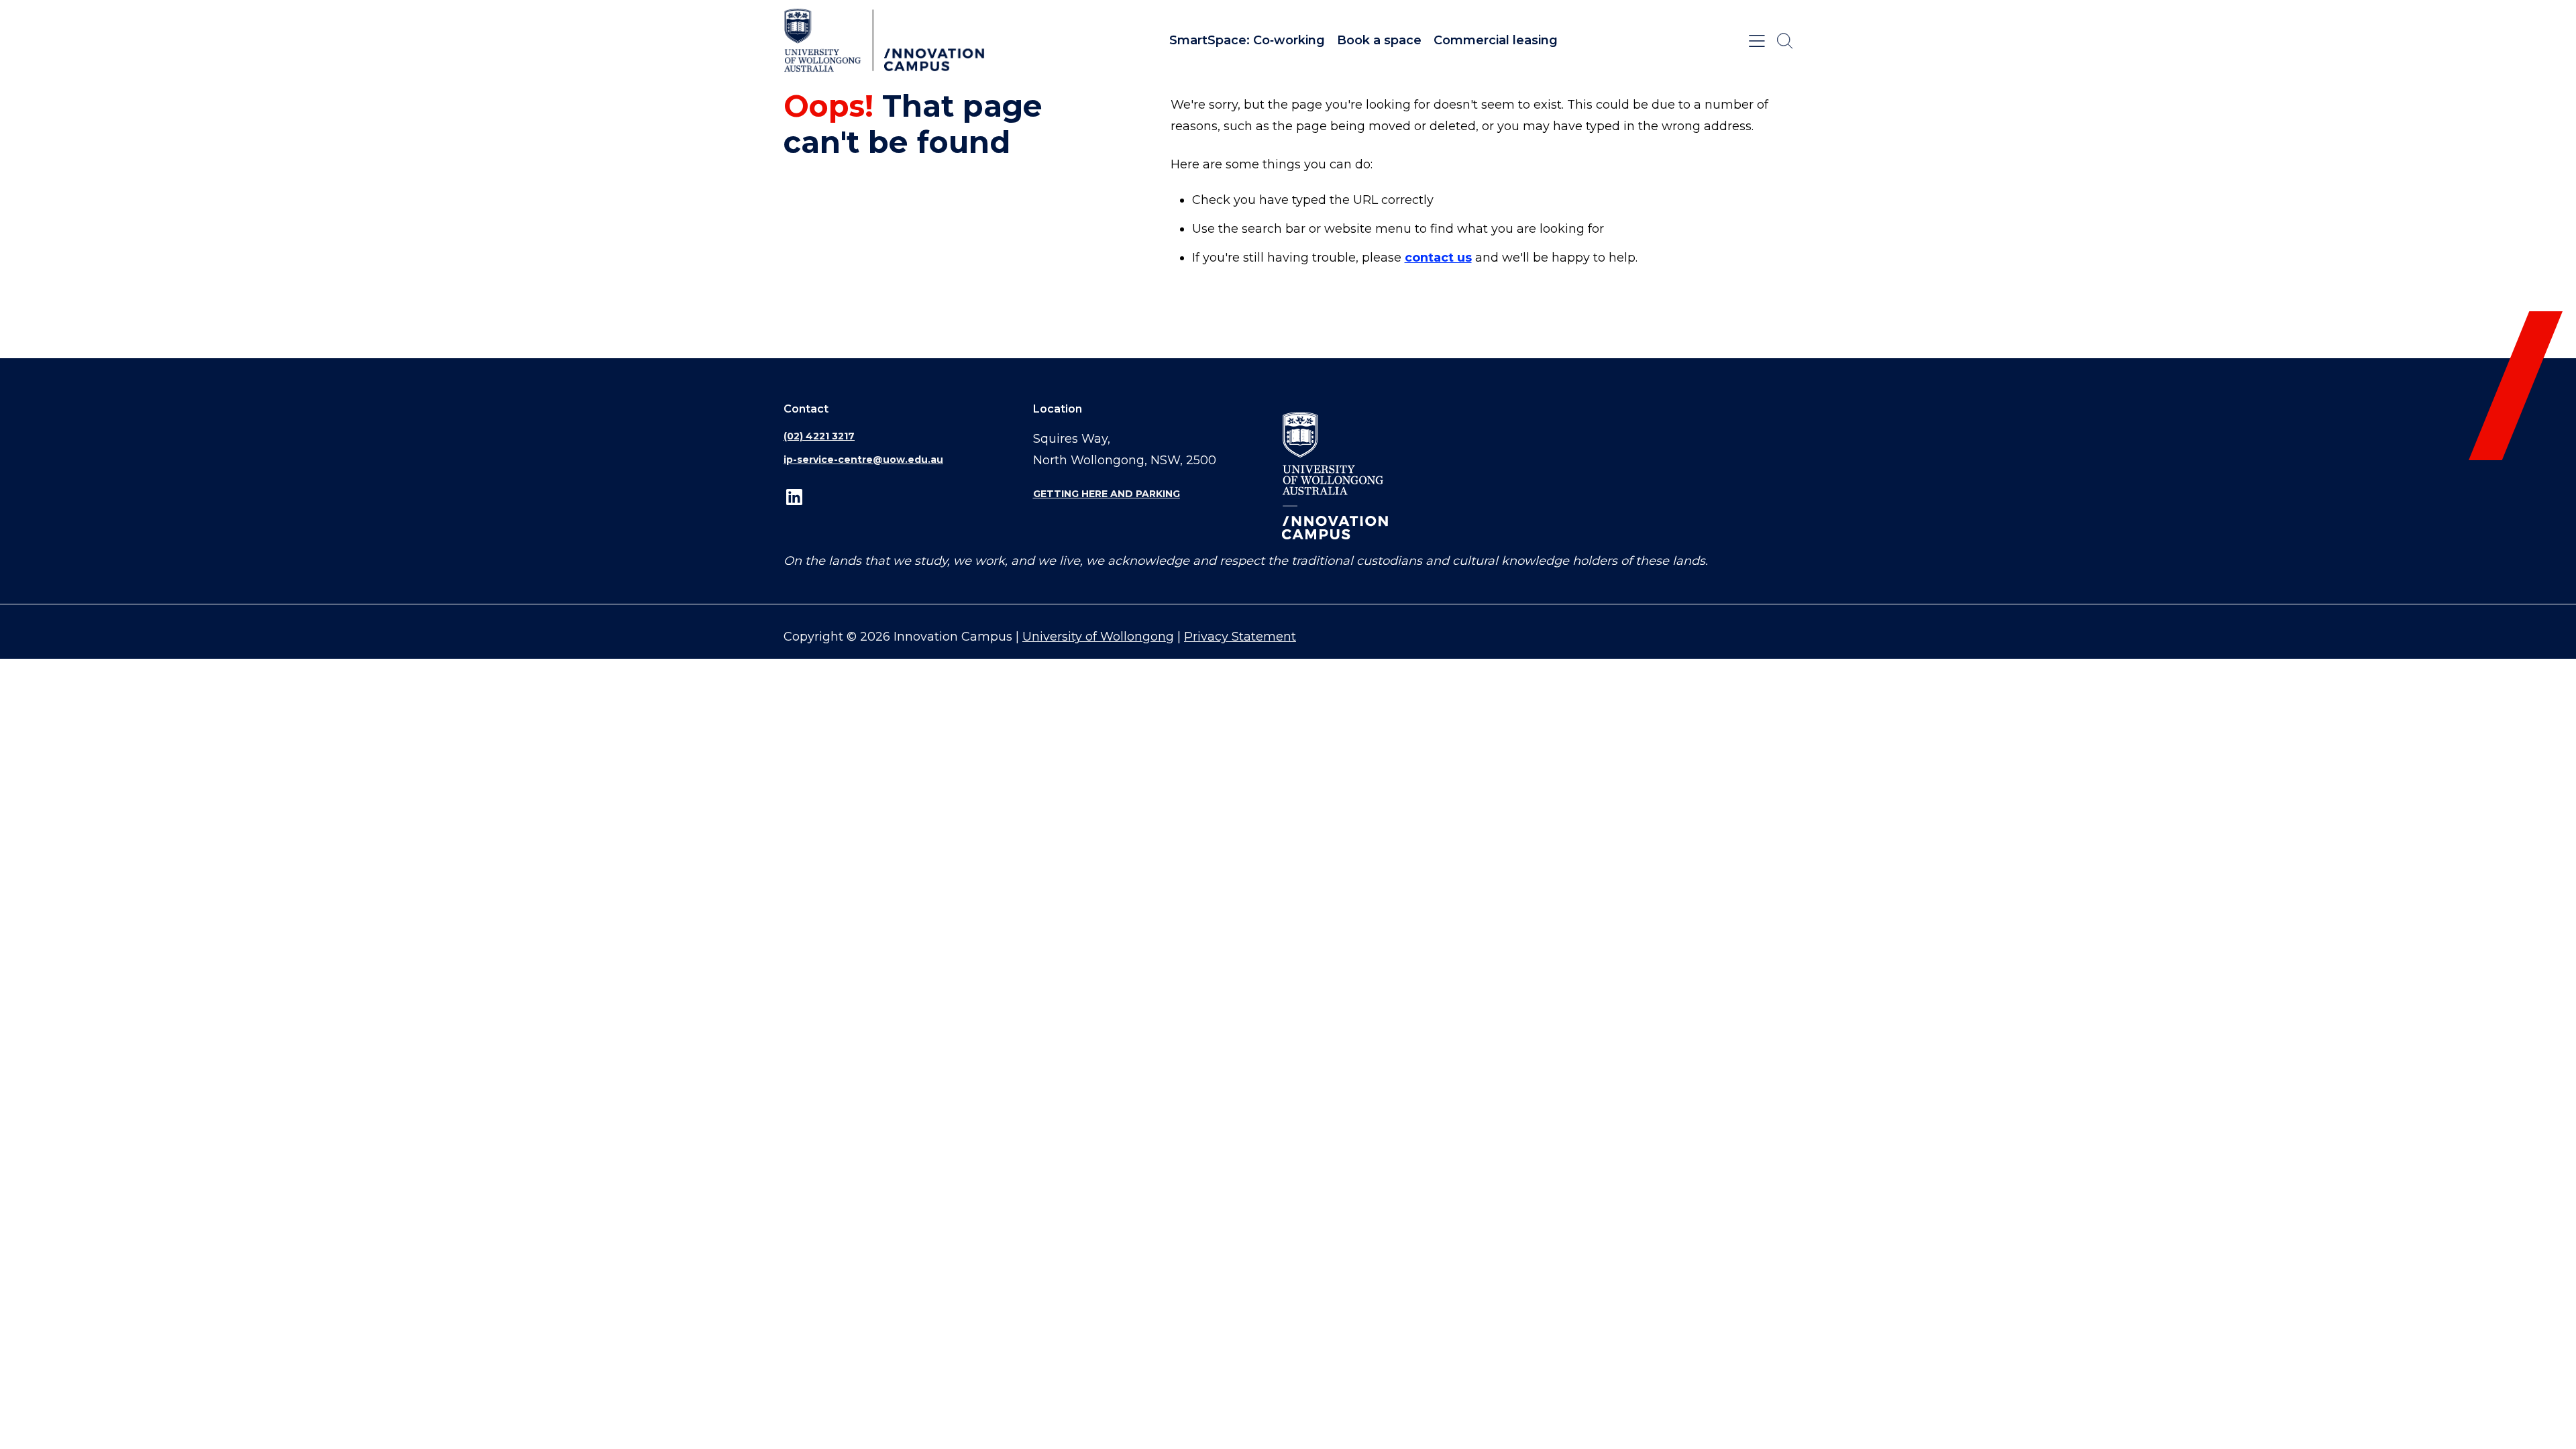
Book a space (1379, 40)
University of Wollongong (1098, 637)
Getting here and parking (1107, 494)
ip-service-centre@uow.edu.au (863, 460)
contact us (1438, 258)
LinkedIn (794, 497)
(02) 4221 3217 (819, 436)
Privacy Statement (1240, 637)
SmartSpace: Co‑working (1247, 40)
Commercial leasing (1496, 40)
